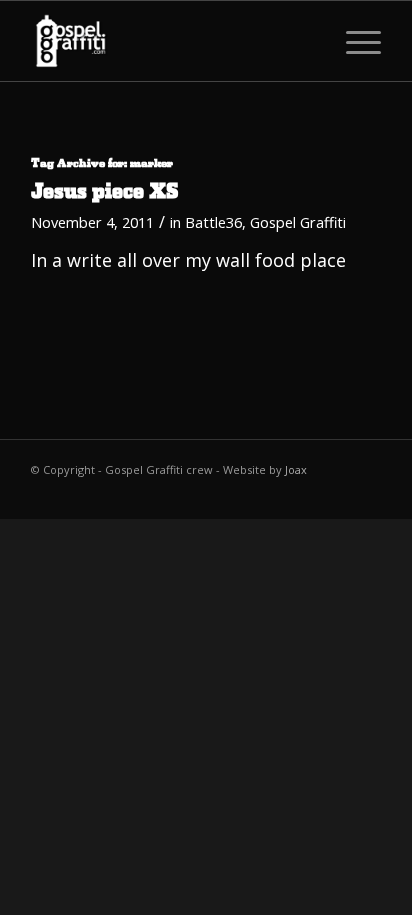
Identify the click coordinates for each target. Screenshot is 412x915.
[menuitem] (353, 41)
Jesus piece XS (104, 192)
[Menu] (353, 41)
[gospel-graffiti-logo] (171, 41)
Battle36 (213, 222)
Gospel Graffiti (298, 222)
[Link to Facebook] (306, 494)
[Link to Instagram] (366, 494)
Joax (296, 469)
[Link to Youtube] (336, 494)
